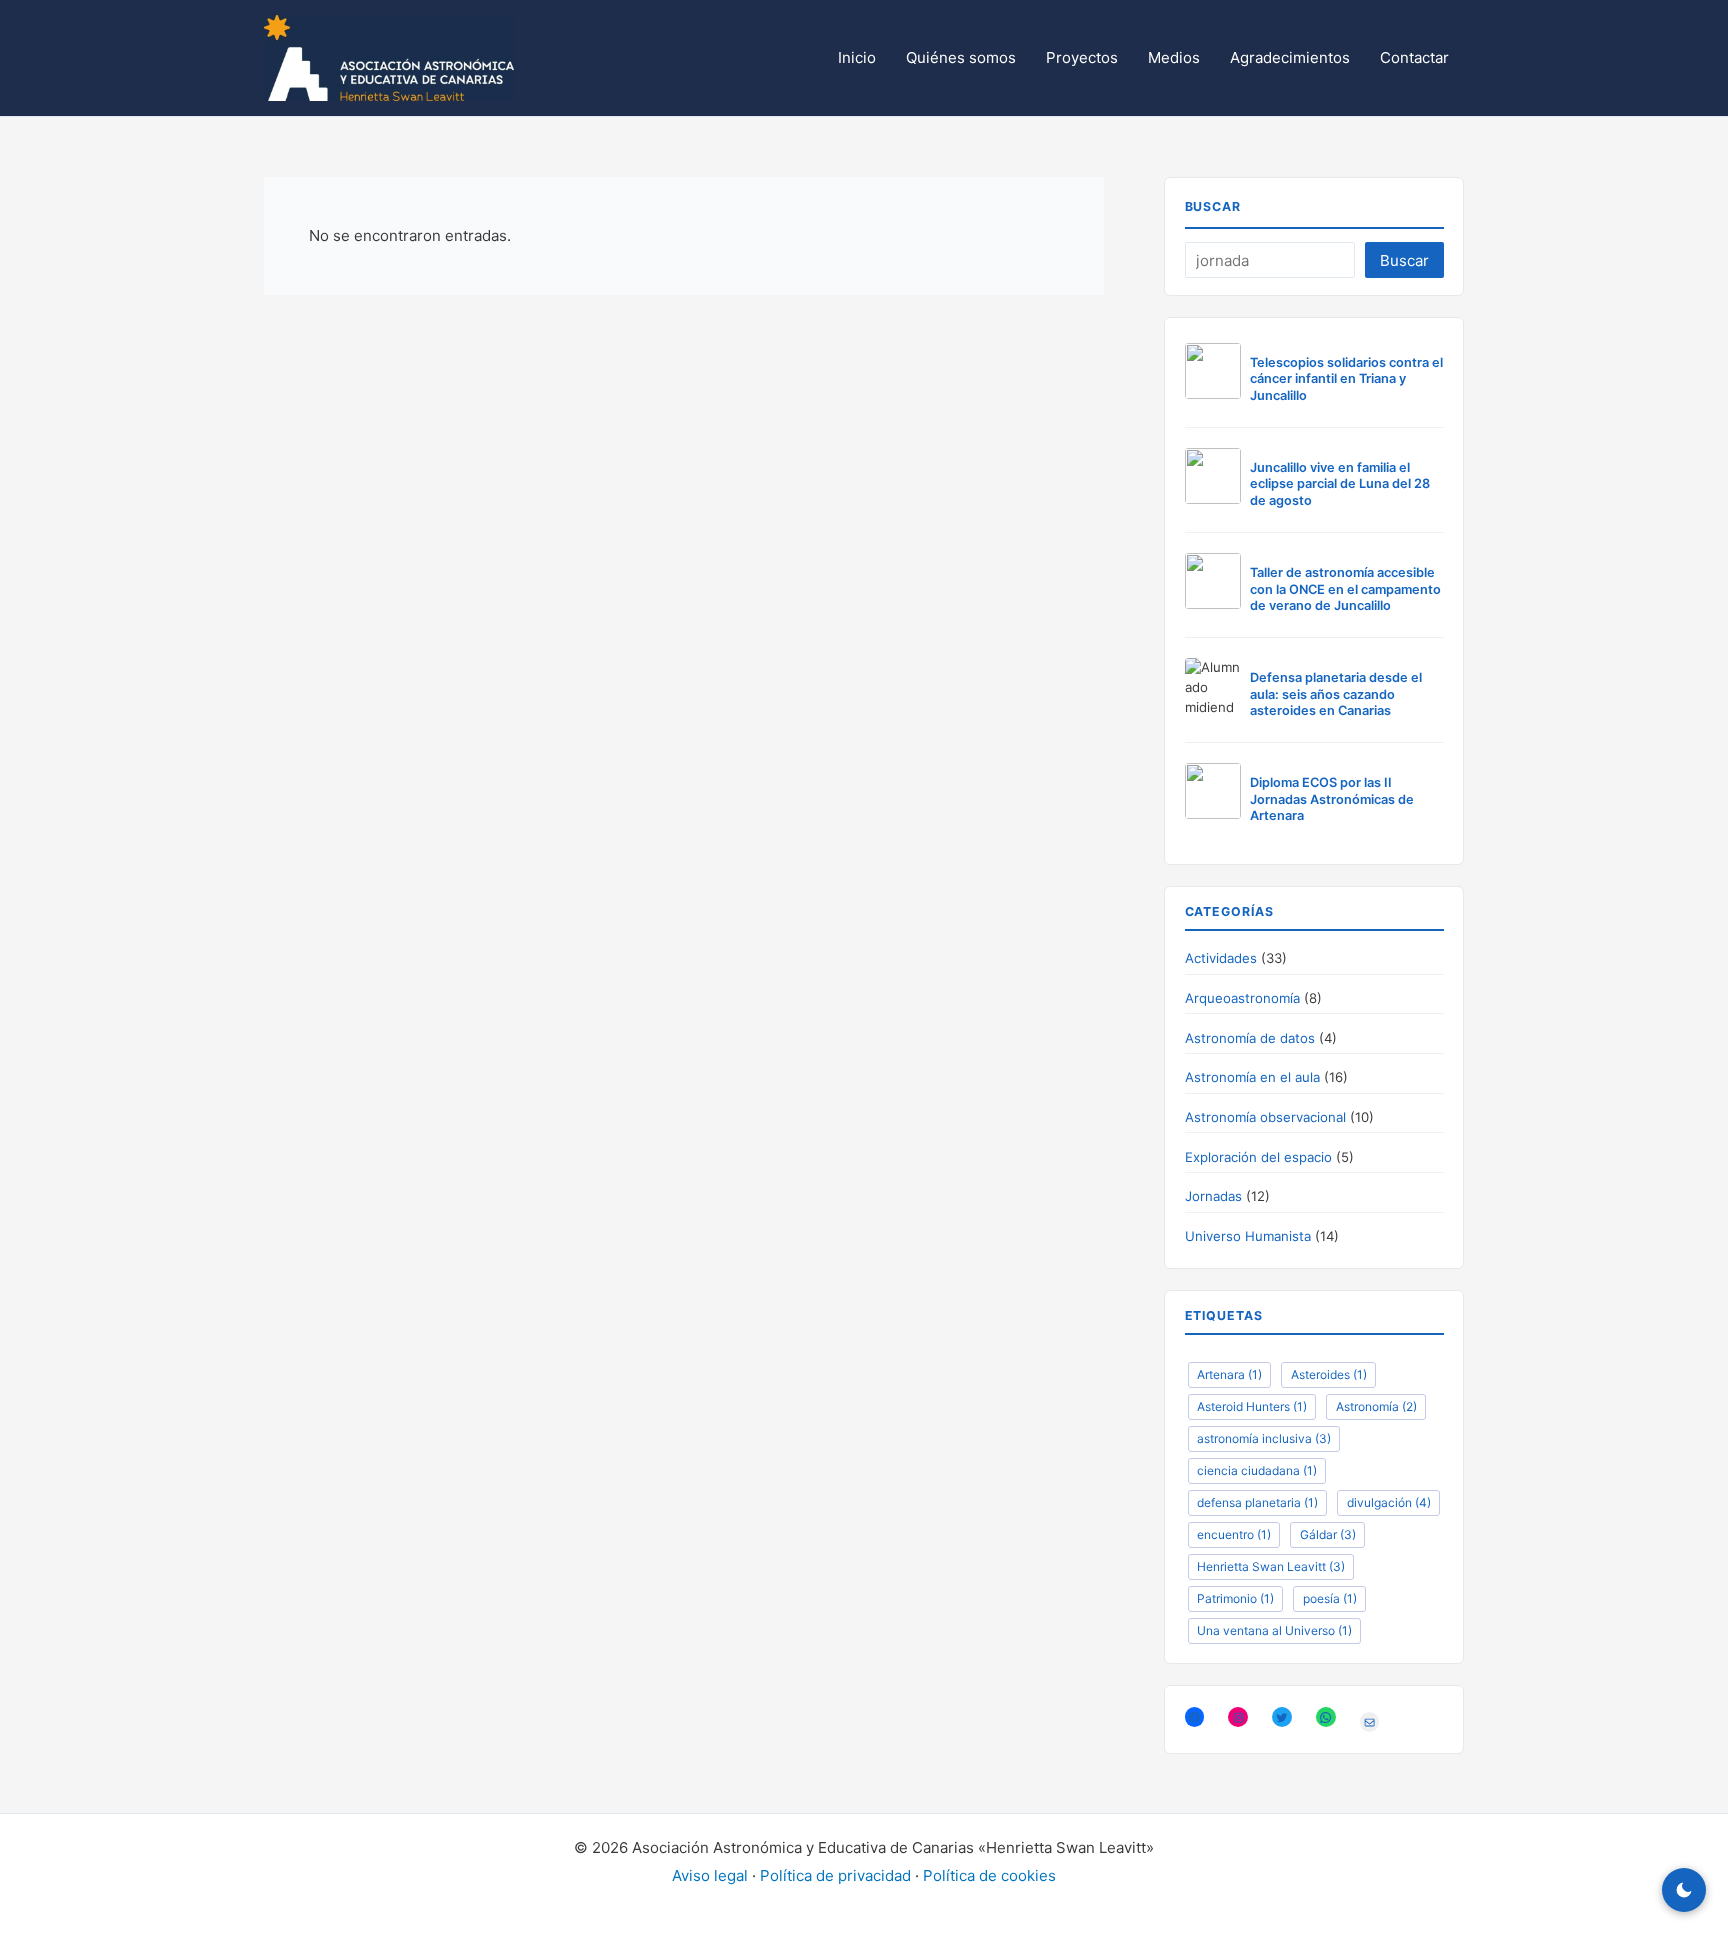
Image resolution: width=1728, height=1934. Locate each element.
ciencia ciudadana (1257, 1470)
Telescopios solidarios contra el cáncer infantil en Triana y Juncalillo (1346, 379)
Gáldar (1328, 1534)
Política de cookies (989, 1875)
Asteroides (1329, 1374)
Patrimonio (1235, 1598)
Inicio (857, 57)
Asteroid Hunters (1252, 1406)
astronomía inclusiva (1264, 1438)
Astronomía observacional (1265, 1117)
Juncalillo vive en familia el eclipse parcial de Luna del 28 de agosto (1340, 484)
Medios (1174, 57)
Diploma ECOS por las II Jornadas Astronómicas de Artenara (1332, 799)
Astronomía (1376, 1406)
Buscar (1213, 206)
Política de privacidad (835, 1875)
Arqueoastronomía (1242, 998)
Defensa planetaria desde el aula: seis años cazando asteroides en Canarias (1336, 694)
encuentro (1234, 1534)
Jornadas (1213, 1196)
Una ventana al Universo (1274, 1630)
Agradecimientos (1290, 57)
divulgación (1389, 1502)
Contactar (1414, 57)
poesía (1330, 1598)
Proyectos (1082, 57)
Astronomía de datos (1250, 1038)
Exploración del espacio (1258, 1157)
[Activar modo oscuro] (1684, 1890)
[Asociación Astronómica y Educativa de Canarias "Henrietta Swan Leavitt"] (389, 56)
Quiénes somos (961, 57)
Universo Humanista (1248, 1236)
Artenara (1229, 1374)
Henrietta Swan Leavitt (1271, 1566)
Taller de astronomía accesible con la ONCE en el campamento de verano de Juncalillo (1345, 589)
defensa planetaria (1257, 1502)
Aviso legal (710, 1875)
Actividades (1221, 958)
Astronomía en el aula (1252, 1077)
